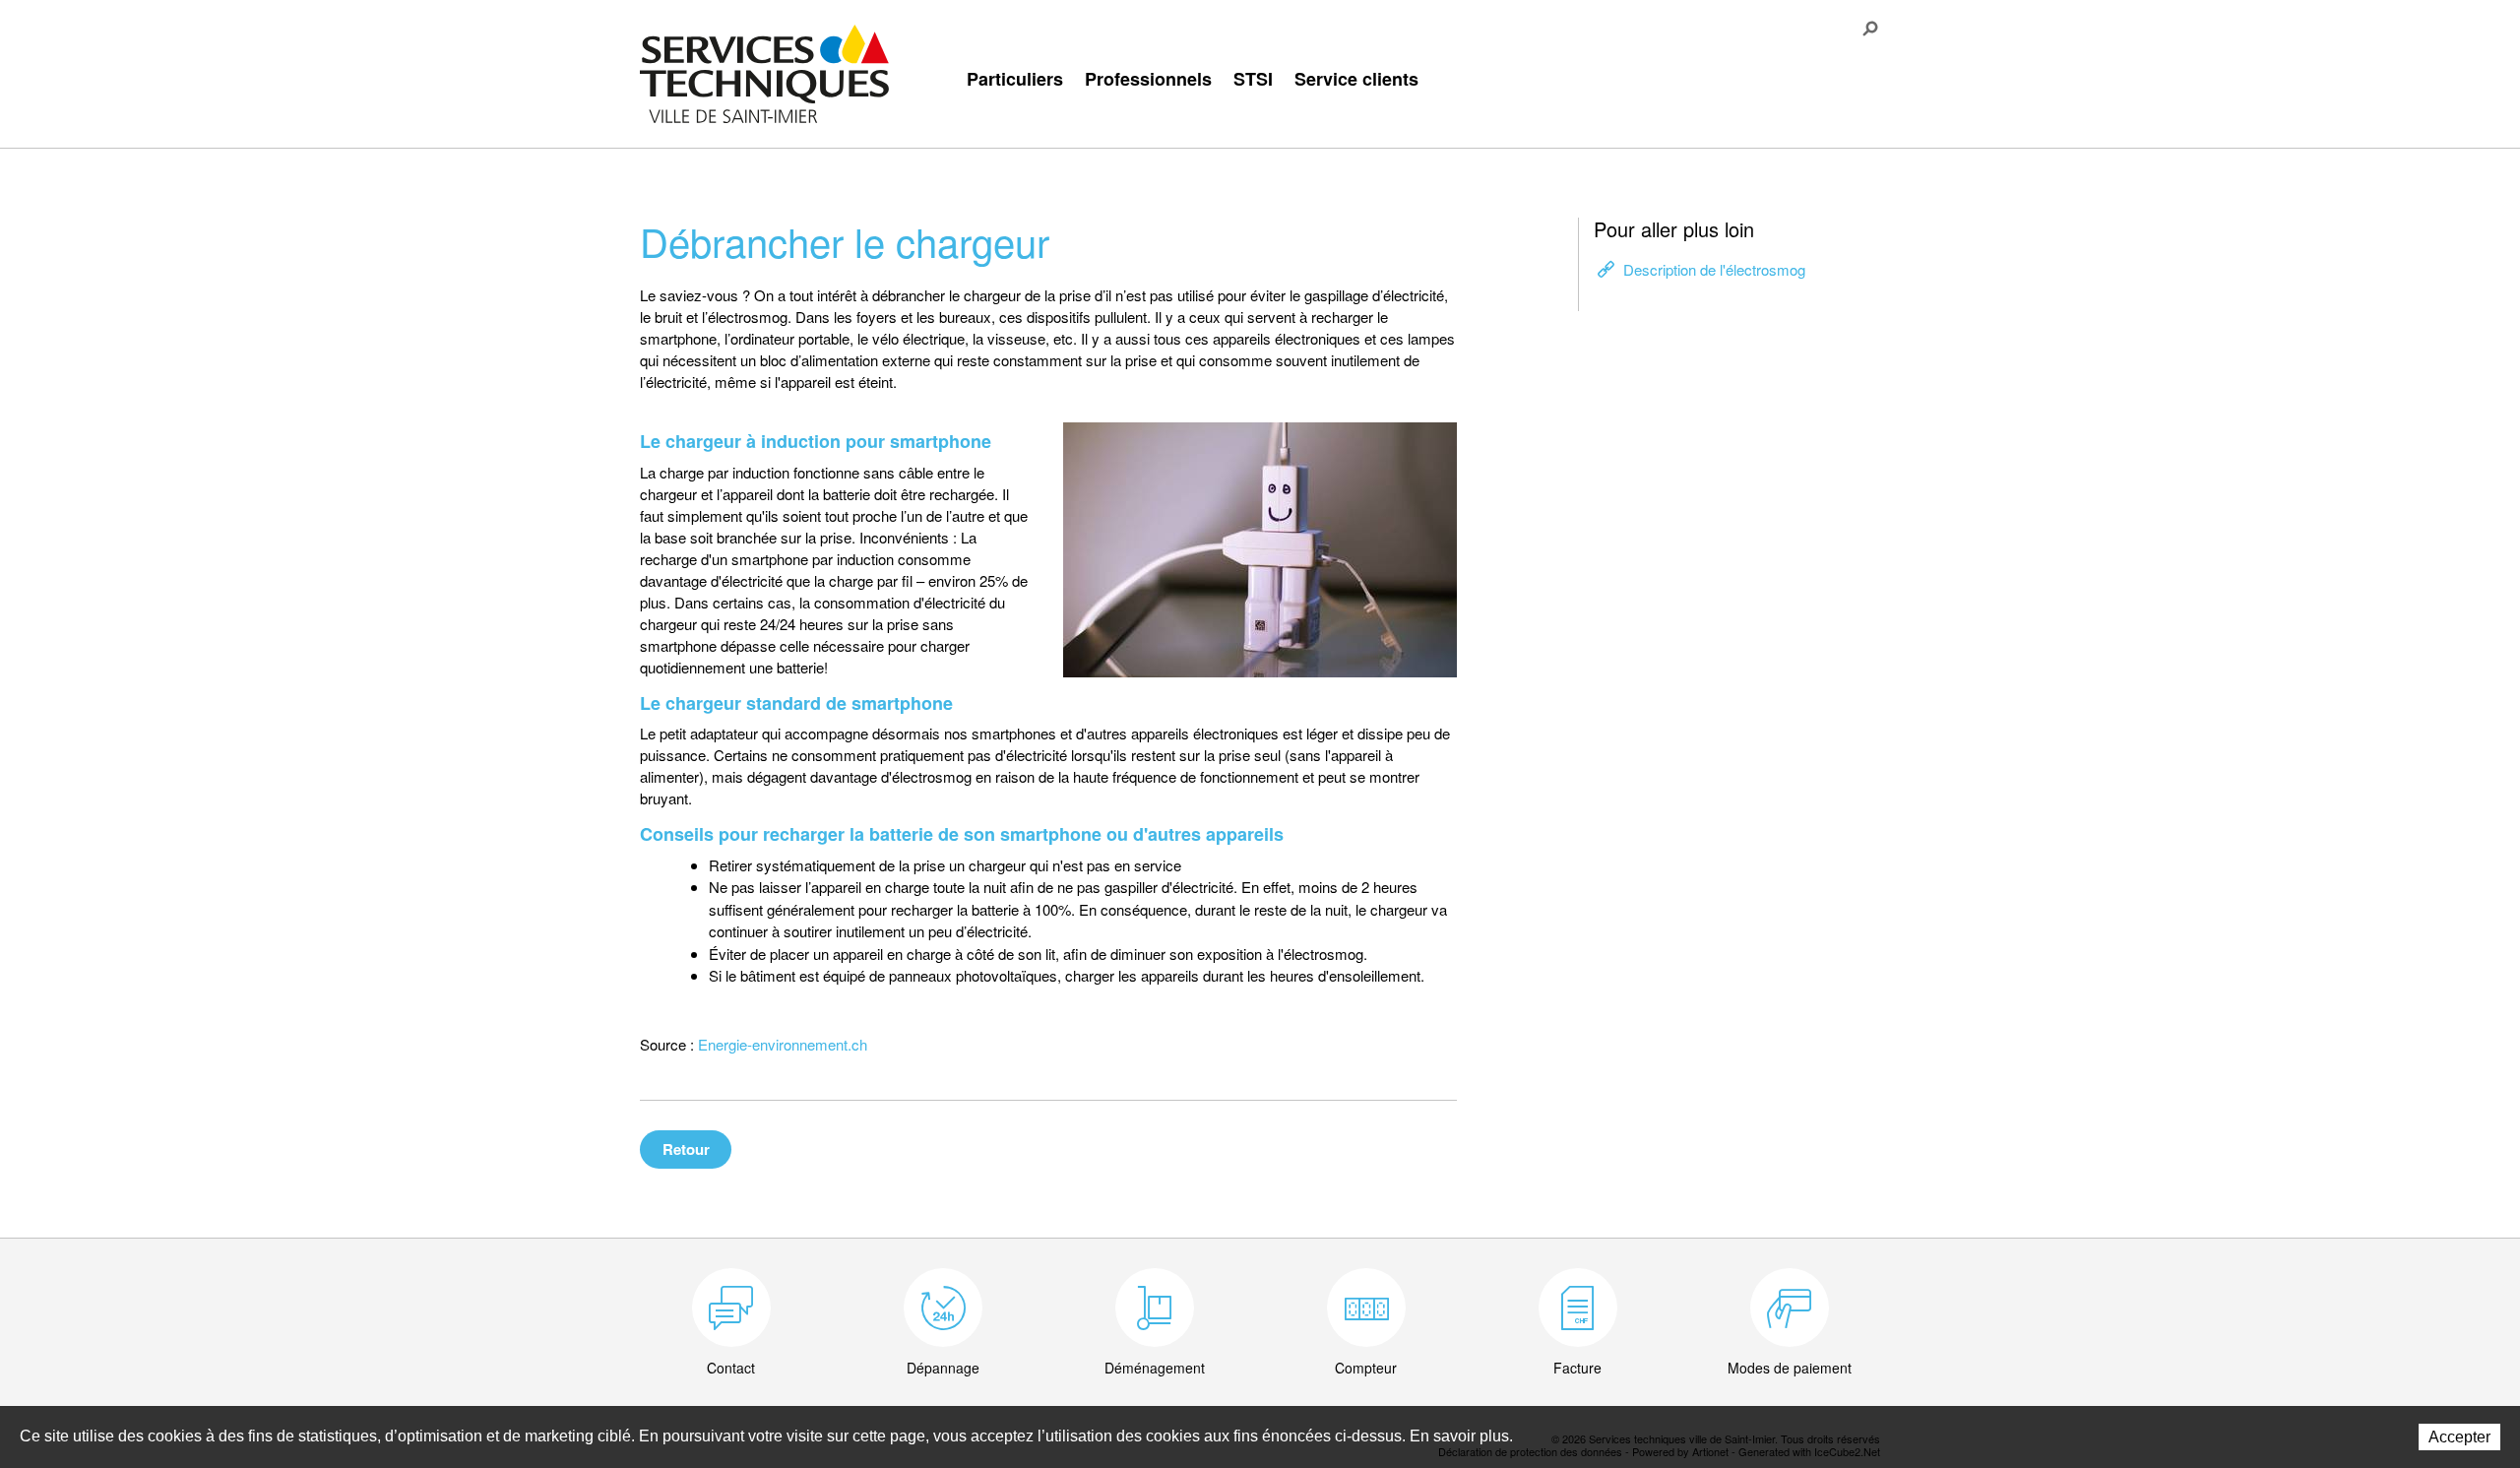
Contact (731, 1368)
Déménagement (1155, 1368)
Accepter (2459, 1437)
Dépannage (943, 1368)
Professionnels (1148, 79)
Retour (686, 1149)
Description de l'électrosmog (1714, 269)
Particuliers (1015, 79)
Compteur (1366, 1368)
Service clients (1356, 79)
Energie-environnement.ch (783, 1044)
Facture (1577, 1368)
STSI (1253, 79)
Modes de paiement (1790, 1368)
